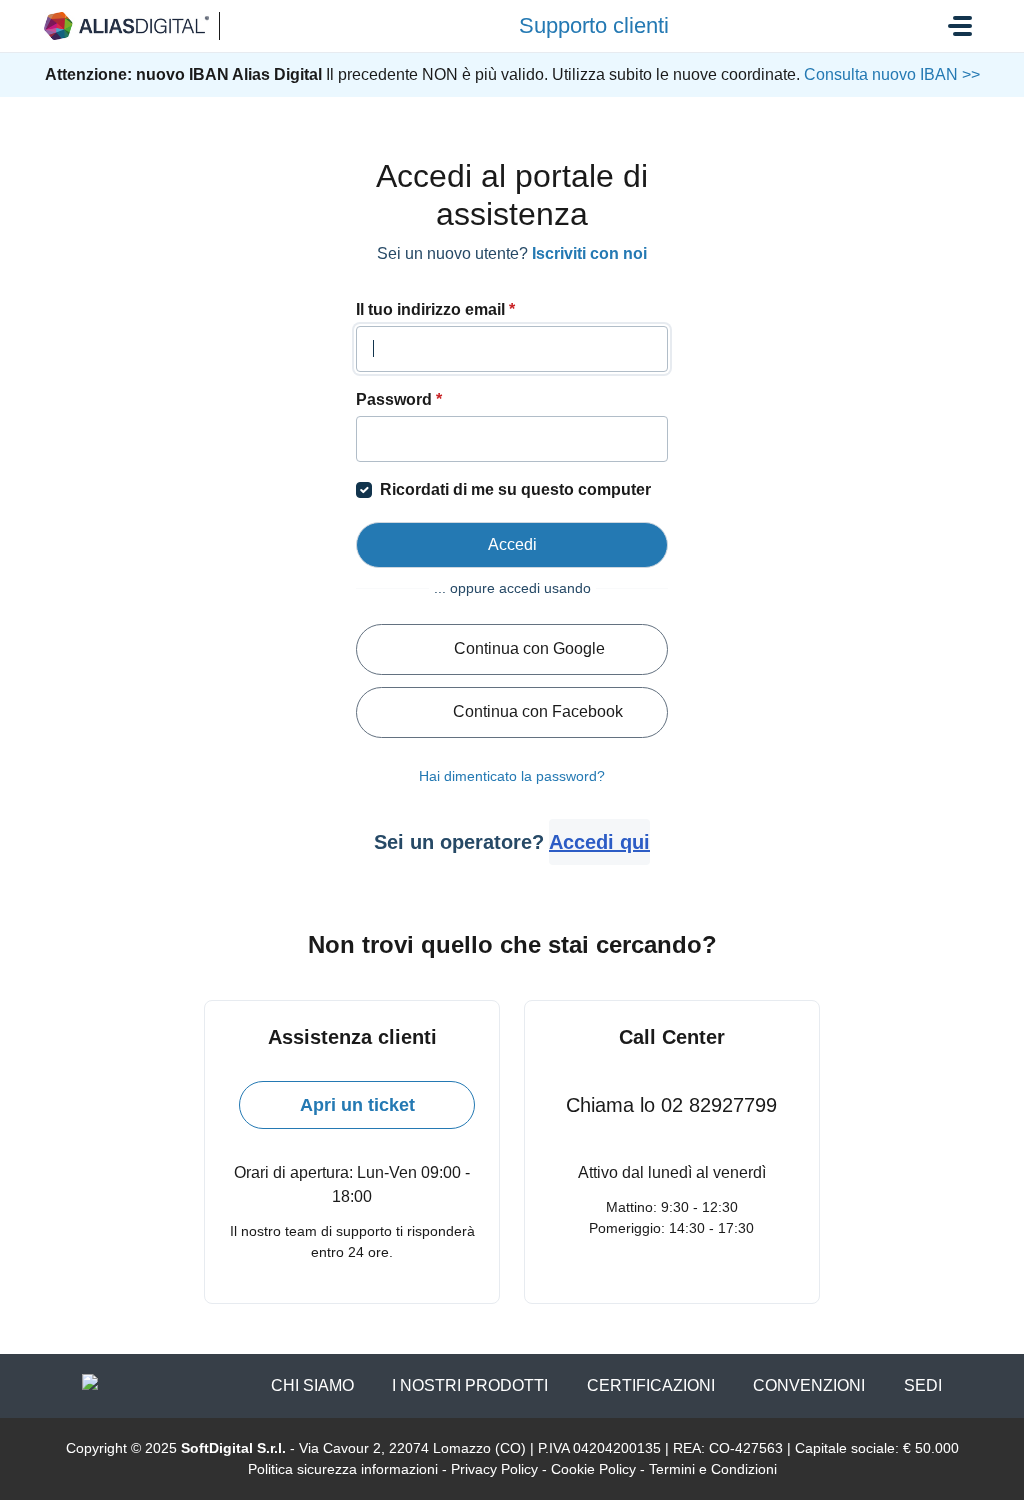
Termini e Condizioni (713, 1469)
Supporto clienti (594, 25)
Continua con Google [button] (529, 648)
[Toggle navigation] (960, 26)
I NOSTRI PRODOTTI (470, 1385)
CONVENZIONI (809, 1385)
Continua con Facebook (538, 711)
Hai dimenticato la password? (512, 776)
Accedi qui (599, 842)
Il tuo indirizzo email (435, 309)
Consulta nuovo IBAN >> (890, 74)
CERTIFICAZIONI (651, 1385)
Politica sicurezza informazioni (343, 1469)
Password (399, 399)
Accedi (512, 544)
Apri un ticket (357, 1105)
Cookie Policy (593, 1469)
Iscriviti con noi (589, 253)
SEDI (923, 1385)
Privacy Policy (494, 1469)
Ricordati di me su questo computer (515, 489)
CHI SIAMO (312, 1385)
